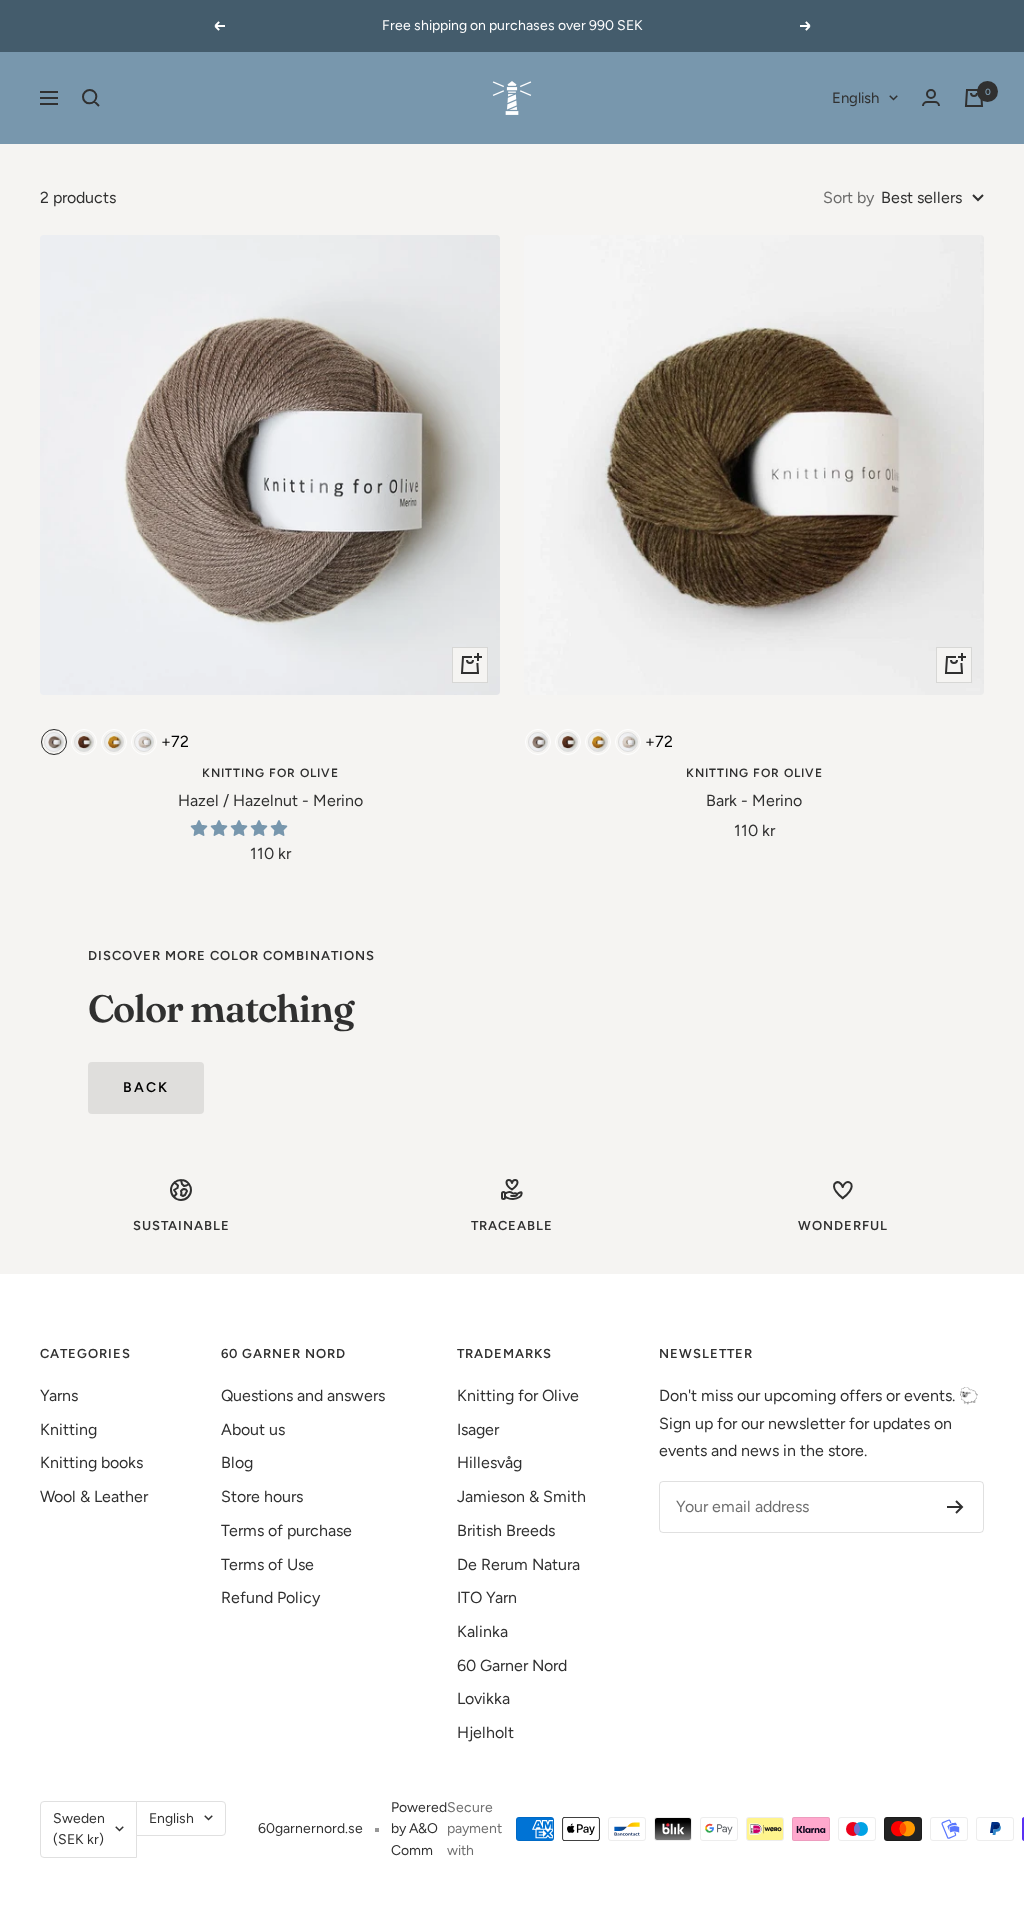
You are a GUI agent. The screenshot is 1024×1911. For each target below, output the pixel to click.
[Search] (91, 98)
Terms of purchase (286, 1530)
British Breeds (506, 1530)
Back (146, 1087)
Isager (478, 1429)
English (855, 98)
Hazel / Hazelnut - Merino (270, 800)
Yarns (59, 1395)
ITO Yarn (487, 1597)
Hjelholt (485, 1732)
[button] (241, 828)
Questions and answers (303, 1395)
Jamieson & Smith (521, 1496)
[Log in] (931, 97)
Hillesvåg (489, 1462)
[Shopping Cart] (974, 98)
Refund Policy (270, 1597)
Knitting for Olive (270, 773)
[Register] (955, 1507)
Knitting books (91, 1462)
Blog (237, 1462)
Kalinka (482, 1631)
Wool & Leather (94, 1496)
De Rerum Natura (518, 1564)
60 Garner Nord (512, 1665)
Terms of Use (267, 1564)
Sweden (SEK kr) (79, 1829)
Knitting (68, 1429)
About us (253, 1429)
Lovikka (483, 1698)
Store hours (262, 1496)
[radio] (54, 742)
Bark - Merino (754, 800)
